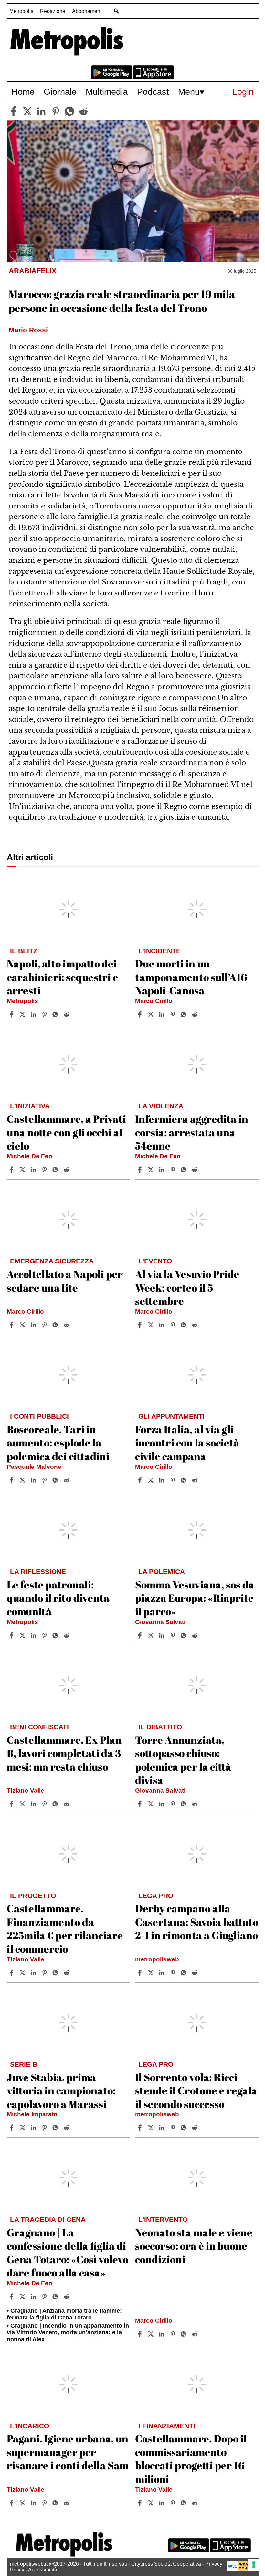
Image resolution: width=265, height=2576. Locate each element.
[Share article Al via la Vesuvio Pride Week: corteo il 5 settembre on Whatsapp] (185, 1325)
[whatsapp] (69, 111)
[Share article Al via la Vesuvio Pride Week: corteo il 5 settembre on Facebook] (141, 1325)
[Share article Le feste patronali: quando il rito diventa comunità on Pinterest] (45, 1635)
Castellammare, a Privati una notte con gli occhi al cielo (66, 1132)
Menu (189, 92)
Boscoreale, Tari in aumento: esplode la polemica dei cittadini (58, 1443)
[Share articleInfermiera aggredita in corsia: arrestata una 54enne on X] (152, 1170)
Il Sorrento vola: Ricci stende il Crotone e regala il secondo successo (196, 2090)
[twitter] (27, 111)
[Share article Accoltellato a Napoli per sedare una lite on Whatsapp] (56, 1325)
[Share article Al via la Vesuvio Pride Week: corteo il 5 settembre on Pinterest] (174, 1325)
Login (243, 92)
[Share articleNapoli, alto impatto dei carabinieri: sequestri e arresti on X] (23, 1014)
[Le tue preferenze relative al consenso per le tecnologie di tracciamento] (254, 2565)
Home (23, 92)
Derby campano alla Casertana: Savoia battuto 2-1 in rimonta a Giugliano (197, 1922)
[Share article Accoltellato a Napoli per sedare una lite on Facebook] (12, 1325)
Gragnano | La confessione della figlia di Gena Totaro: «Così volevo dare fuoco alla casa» (68, 2253)
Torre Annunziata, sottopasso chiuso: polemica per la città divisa (183, 1760)
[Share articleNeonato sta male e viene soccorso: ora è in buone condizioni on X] (152, 2334)
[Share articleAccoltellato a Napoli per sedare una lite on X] (23, 1325)
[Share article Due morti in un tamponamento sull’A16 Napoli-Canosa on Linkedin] (163, 1014)
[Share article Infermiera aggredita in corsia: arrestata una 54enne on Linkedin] (163, 1170)
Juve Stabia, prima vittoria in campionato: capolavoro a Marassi (61, 2090)
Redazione (53, 11)
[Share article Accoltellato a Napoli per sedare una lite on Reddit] (67, 1325)
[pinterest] (56, 111)
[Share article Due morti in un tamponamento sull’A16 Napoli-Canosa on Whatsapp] (185, 1014)
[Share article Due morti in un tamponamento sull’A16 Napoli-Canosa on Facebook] (141, 1014)
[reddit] (83, 111)
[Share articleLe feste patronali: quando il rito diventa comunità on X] (23, 1635)
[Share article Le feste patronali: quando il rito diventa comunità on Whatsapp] (56, 1635)
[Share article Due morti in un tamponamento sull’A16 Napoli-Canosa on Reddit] (196, 1014)
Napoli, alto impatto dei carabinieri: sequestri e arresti (63, 977)
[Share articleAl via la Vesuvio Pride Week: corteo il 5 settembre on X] (152, 1325)
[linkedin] (41, 111)
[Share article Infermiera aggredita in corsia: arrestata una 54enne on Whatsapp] (185, 1170)
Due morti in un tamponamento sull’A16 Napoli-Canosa (191, 977)
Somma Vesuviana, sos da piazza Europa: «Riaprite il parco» (195, 1598)
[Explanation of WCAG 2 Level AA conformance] (241, 2569)
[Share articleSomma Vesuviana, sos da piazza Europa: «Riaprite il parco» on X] (152, 1635)
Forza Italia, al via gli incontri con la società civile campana (187, 1443)
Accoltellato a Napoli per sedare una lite (65, 1281)
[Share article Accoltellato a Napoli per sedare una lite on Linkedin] (34, 1325)
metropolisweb (157, 1959)
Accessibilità (43, 2570)
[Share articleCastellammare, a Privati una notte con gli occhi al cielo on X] (23, 1170)
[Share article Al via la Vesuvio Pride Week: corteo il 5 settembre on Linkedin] (163, 1325)
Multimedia (107, 92)
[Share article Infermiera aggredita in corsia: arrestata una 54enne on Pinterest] (174, 1170)
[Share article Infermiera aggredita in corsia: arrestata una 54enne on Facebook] (141, 1170)
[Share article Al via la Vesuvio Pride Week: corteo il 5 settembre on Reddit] (196, 1325)
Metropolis (21, 11)
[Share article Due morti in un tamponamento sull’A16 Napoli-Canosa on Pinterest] (174, 1014)
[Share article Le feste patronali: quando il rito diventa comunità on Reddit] (67, 1635)
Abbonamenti (87, 11)
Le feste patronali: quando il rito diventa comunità (58, 1598)
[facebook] (14, 111)
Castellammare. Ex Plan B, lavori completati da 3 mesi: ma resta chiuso (64, 1753)
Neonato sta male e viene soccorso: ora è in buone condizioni (194, 2246)
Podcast (153, 92)
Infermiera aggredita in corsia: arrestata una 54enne (192, 1132)
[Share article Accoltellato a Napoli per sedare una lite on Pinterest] (45, 1325)
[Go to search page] (117, 11)
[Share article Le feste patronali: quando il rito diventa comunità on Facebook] (12, 1635)
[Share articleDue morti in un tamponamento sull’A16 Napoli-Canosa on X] (152, 1014)
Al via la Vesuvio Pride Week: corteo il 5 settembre (187, 1287)
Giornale (60, 92)
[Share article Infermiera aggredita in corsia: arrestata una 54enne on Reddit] (196, 1170)
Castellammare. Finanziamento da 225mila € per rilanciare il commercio (65, 1928)
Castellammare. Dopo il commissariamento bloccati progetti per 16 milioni (191, 2459)
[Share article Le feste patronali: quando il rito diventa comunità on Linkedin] (34, 1635)
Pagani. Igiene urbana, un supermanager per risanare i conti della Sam (68, 2452)
